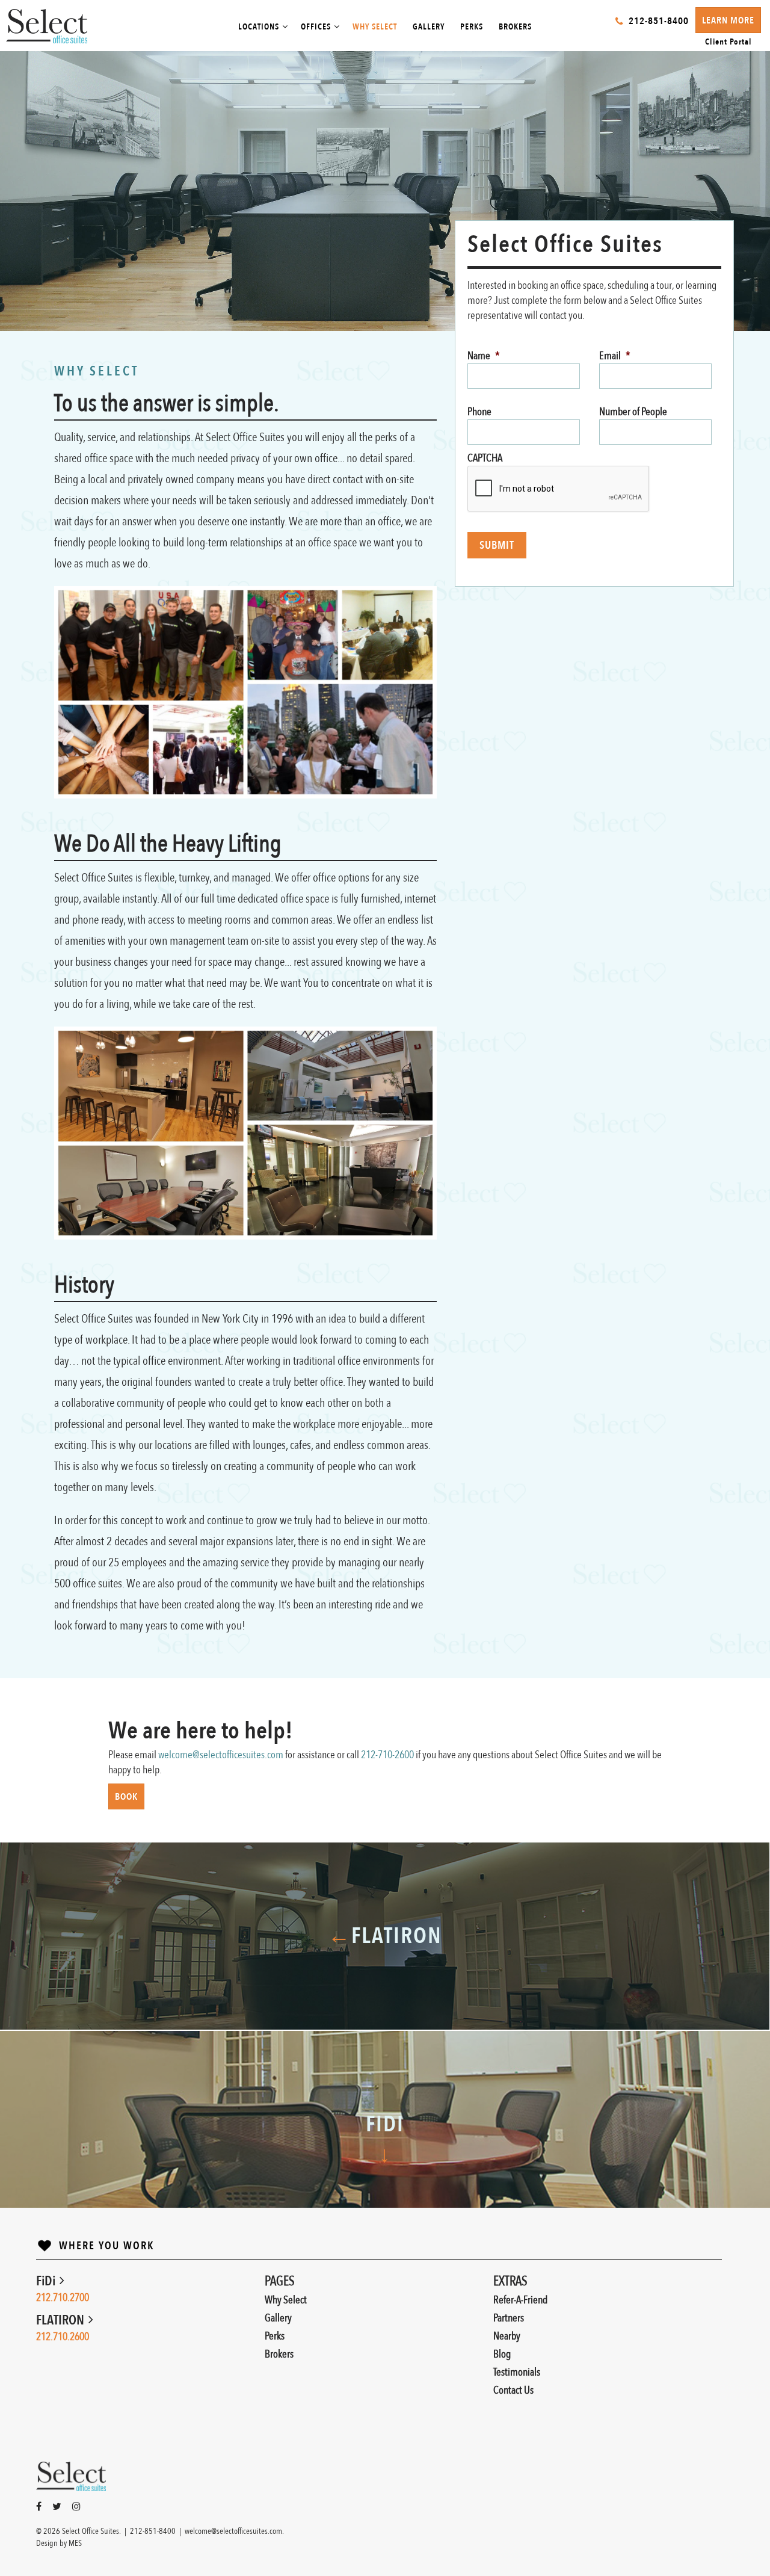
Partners (509, 2318)
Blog (502, 2354)
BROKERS (515, 27)
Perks (275, 2336)
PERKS (472, 27)
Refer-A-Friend (520, 2300)
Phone (479, 412)
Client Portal (728, 42)
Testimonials (517, 2372)
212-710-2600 (387, 1755)
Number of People (633, 412)
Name (484, 356)
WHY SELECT (375, 27)
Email (615, 356)
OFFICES (316, 27)
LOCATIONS (259, 27)
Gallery (278, 2318)
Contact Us (513, 2390)
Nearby (507, 2336)
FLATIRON (61, 2320)
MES (75, 2543)
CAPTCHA (485, 458)
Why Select (286, 2300)
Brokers (279, 2354)
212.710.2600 (63, 2337)
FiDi (47, 2281)
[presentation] (559, 489)
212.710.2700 (63, 2298)
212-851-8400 (153, 2531)
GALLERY (429, 27)
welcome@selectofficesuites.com (221, 1755)
